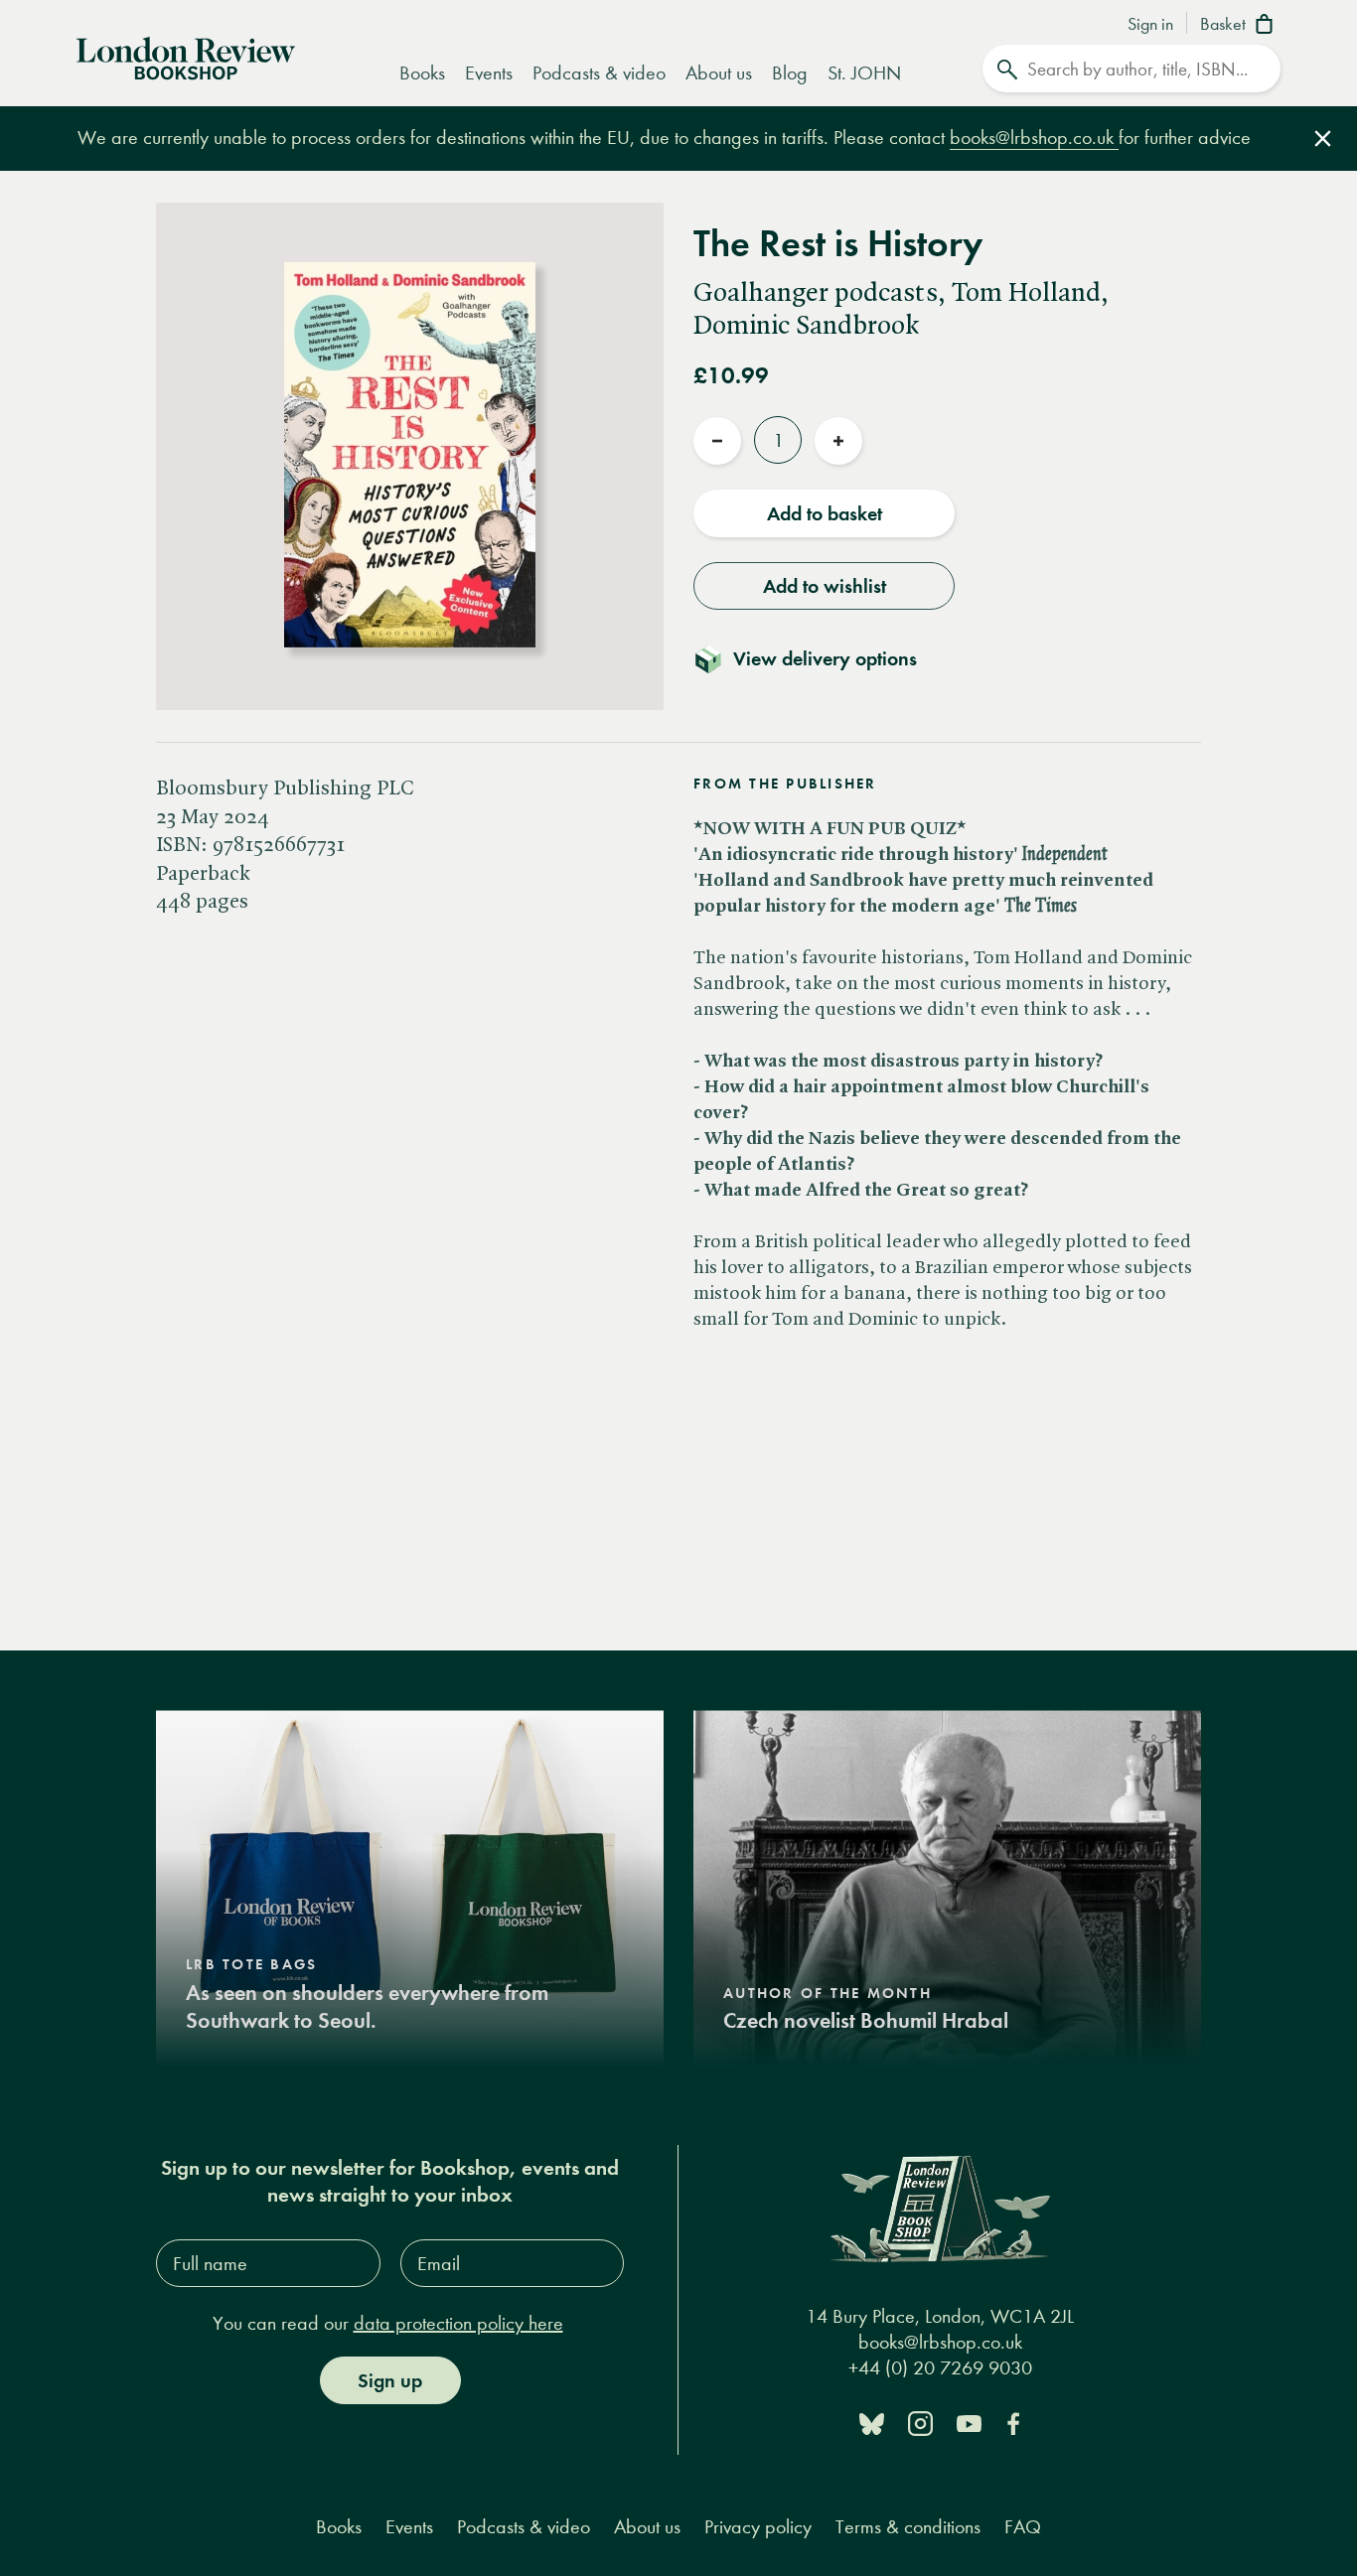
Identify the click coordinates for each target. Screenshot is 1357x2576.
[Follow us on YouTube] (969, 2423)
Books (422, 73)
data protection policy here (458, 2323)
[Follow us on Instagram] (920, 2423)
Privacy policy (758, 2527)
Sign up (390, 2380)
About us (719, 73)
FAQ (1023, 2527)
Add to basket (825, 513)
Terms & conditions (908, 2527)
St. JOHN (864, 73)
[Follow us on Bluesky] (872, 2423)
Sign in (1150, 25)
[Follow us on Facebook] (1013, 2423)
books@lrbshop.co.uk (1034, 138)
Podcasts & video (599, 73)
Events (489, 73)
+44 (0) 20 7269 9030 (940, 2368)
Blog (790, 73)
